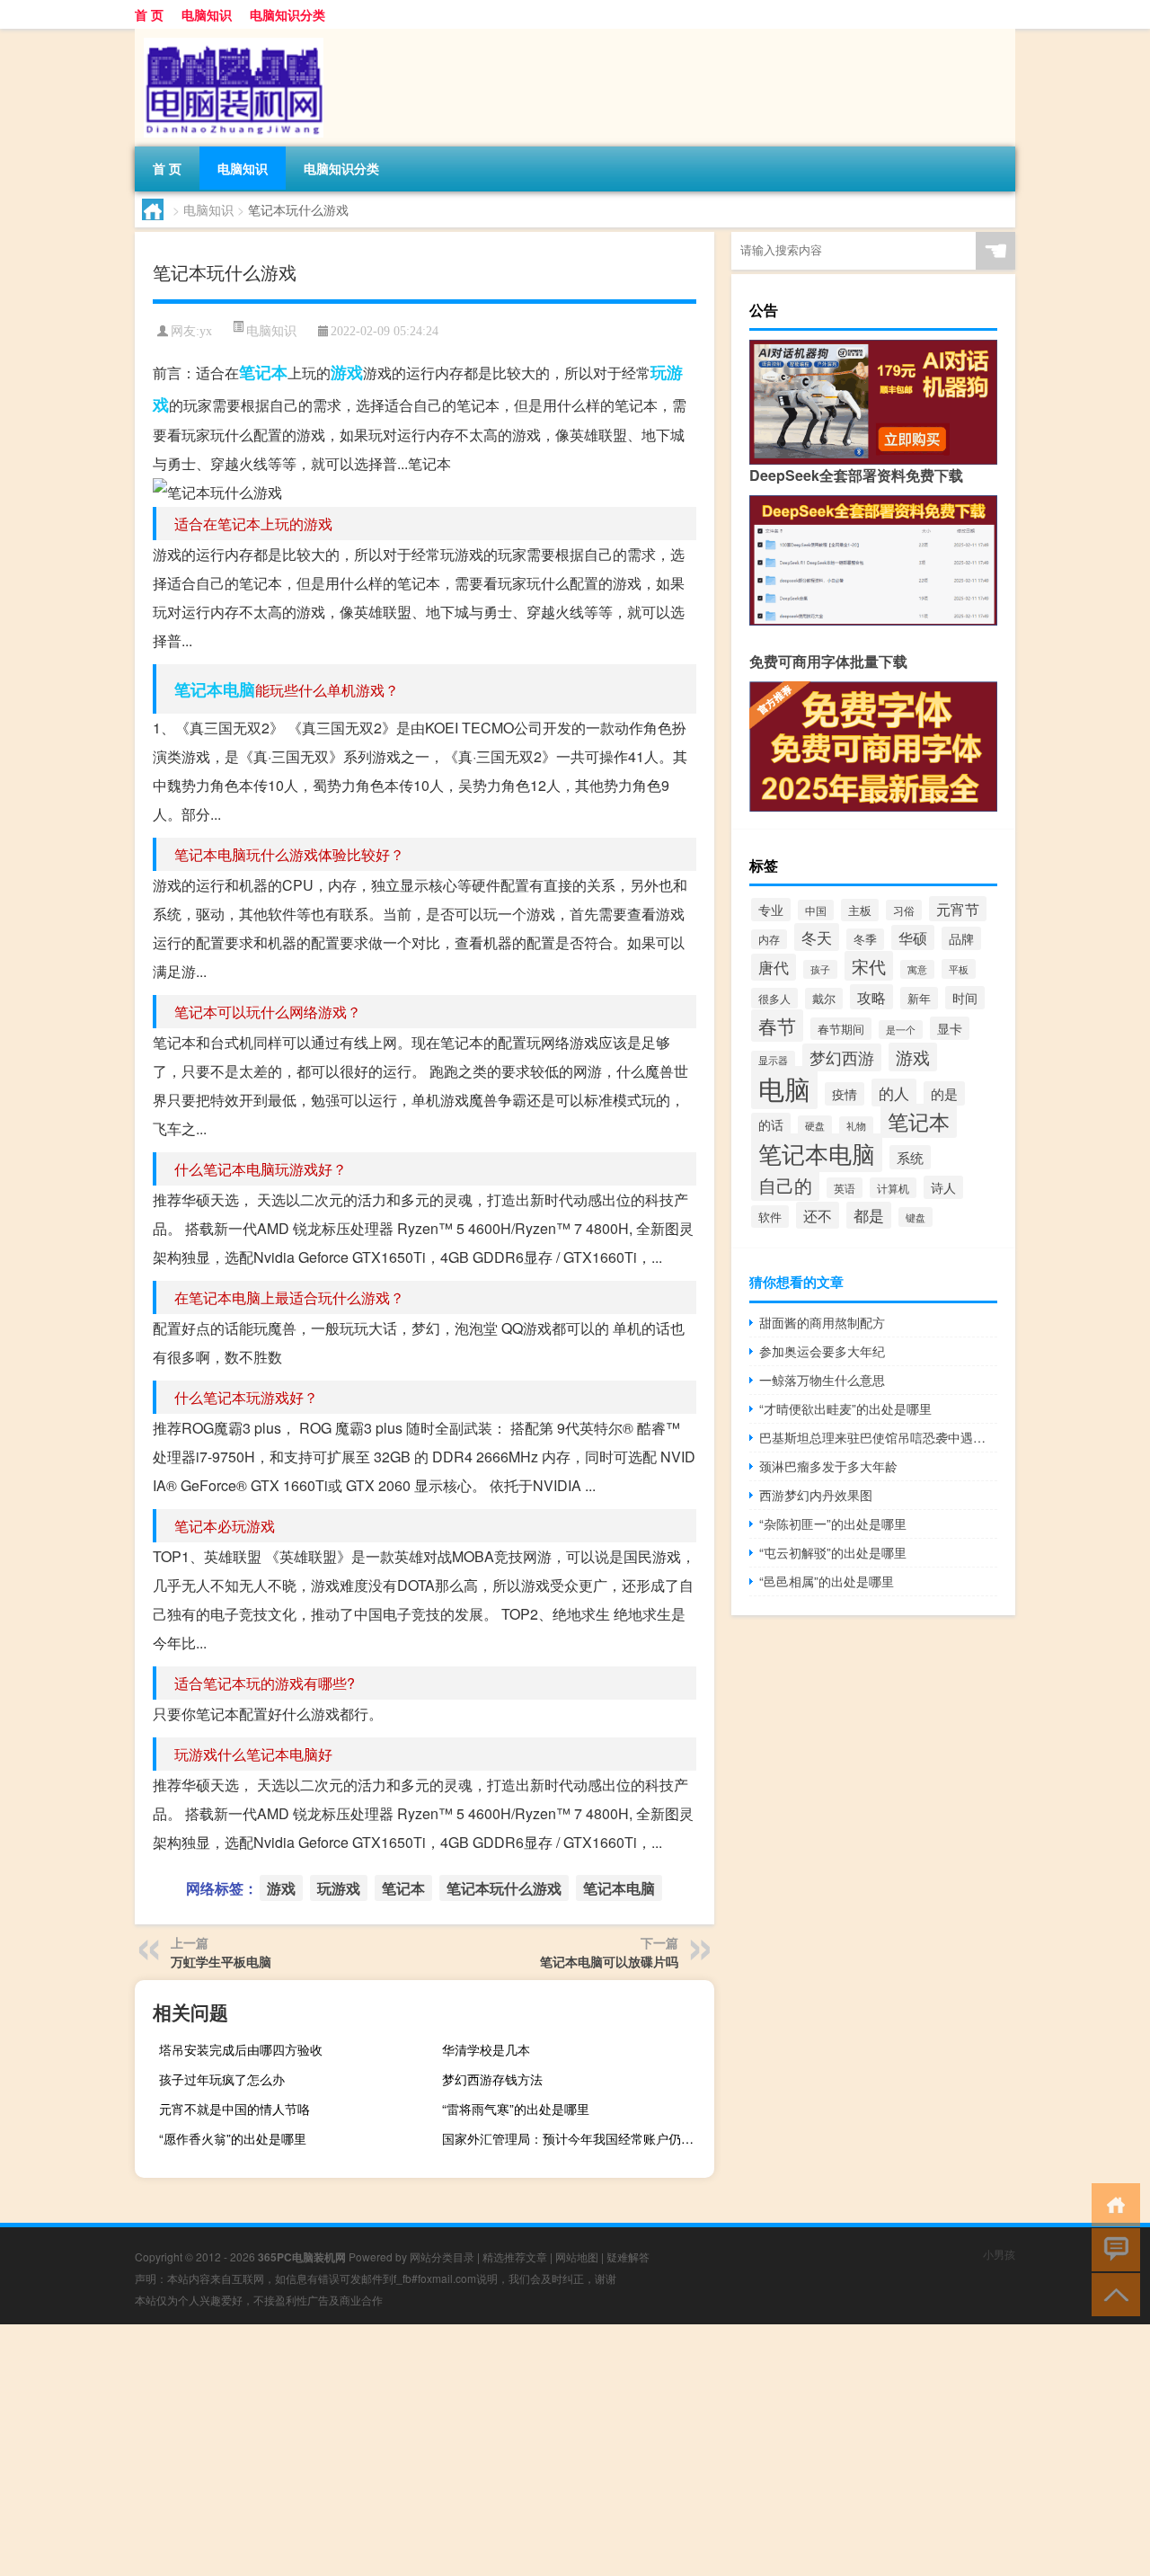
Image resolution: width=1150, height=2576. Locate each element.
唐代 (774, 967)
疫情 (845, 1094)
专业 (771, 910)
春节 (777, 1026)
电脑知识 (207, 14)
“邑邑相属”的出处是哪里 (827, 1581)
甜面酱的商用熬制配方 (822, 1322)
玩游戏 (339, 1888)
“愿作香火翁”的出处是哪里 (233, 2138)
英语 (845, 1188)
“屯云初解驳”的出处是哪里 (833, 1552)
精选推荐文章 (515, 2256)
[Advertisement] (539, 2450)
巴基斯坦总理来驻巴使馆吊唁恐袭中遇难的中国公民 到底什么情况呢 (878, 1437)
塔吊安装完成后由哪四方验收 (241, 2049)
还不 (818, 1215)
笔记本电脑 (215, 689)
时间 (965, 998)
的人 (894, 1093)
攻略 (871, 997)
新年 (919, 998)
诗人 (943, 1187)
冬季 (865, 939)
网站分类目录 (442, 2256)
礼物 (856, 1126)
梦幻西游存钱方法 (492, 2079)
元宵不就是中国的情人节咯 (234, 2109)
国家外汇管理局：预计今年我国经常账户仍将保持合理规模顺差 (576, 2138)
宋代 (869, 966)
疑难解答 (628, 2256)
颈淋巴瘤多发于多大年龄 (828, 1466)
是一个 (901, 1030)
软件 (770, 1217)
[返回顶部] (1112, 2293)
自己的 (785, 1185)
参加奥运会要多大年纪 (822, 1351)
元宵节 (958, 909)
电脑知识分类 (287, 14)
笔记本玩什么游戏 (504, 1888)
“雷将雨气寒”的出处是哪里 (516, 2109)
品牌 (961, 938)
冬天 (817, 937)
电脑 (784, 1088)
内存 (769, 939)
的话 (771, 1124)
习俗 (904, 910)
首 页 (149, 14)
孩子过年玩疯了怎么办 (222, 2079)
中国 (816, 910)
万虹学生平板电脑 (221, 1961)
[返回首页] (1112, 2203)
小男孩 (999, 2254)
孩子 (820, 969)
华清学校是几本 (486, 2049)
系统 (910, 1157)
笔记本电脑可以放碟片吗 (609, 1961)
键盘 (916, 1217)
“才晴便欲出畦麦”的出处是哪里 (845, 1408)
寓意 (917, 969)
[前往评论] (1112, 2248)
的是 (944, 1093)
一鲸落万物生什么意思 (822, 1380)
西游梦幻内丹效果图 (816, 1495)
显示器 (773, 1060)
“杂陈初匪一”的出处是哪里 (833, 1523)
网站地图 (577, 2256)
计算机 (893, 1188)
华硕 (913, 937)
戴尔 (824, 999)
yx (206, 331)
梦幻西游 (842, 1057)
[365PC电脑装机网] (229, 35)
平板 (959, 969)
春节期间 (841, 1029)
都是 (869, 1215)
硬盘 (815, 1125)
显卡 (950, 1028)
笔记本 (263, 372)
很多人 (774, 998)
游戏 (347, 372)
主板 (860, 910)
